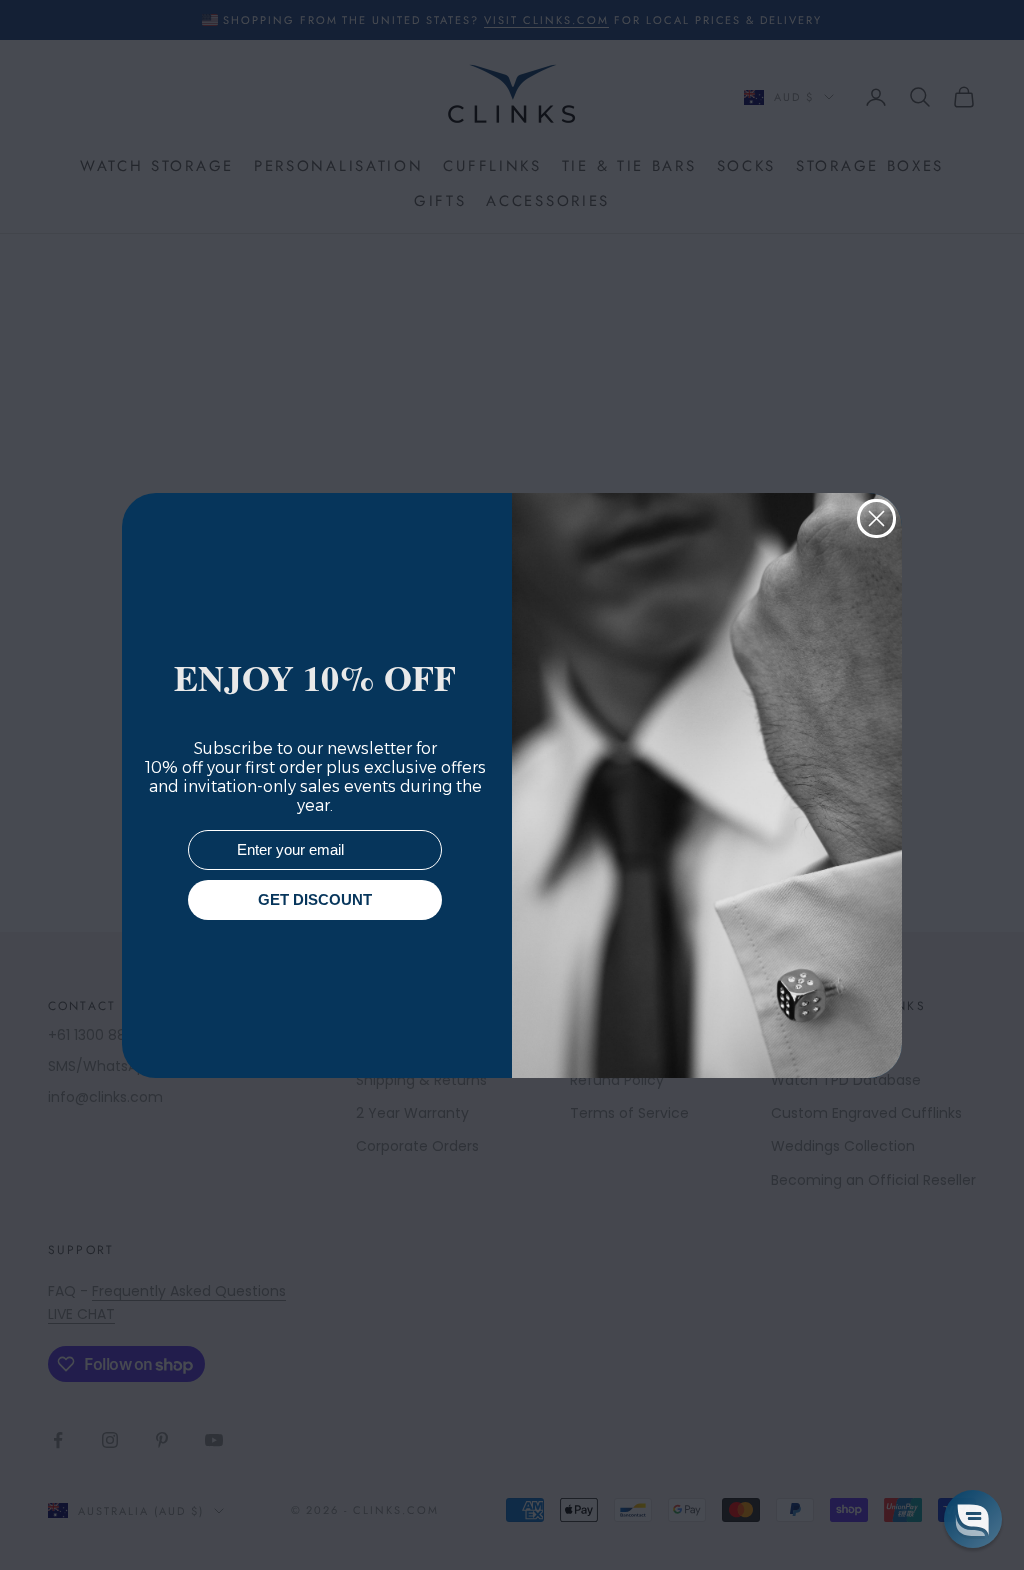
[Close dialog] (876, 518)
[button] (973, 1519)
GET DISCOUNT (315, 899)
